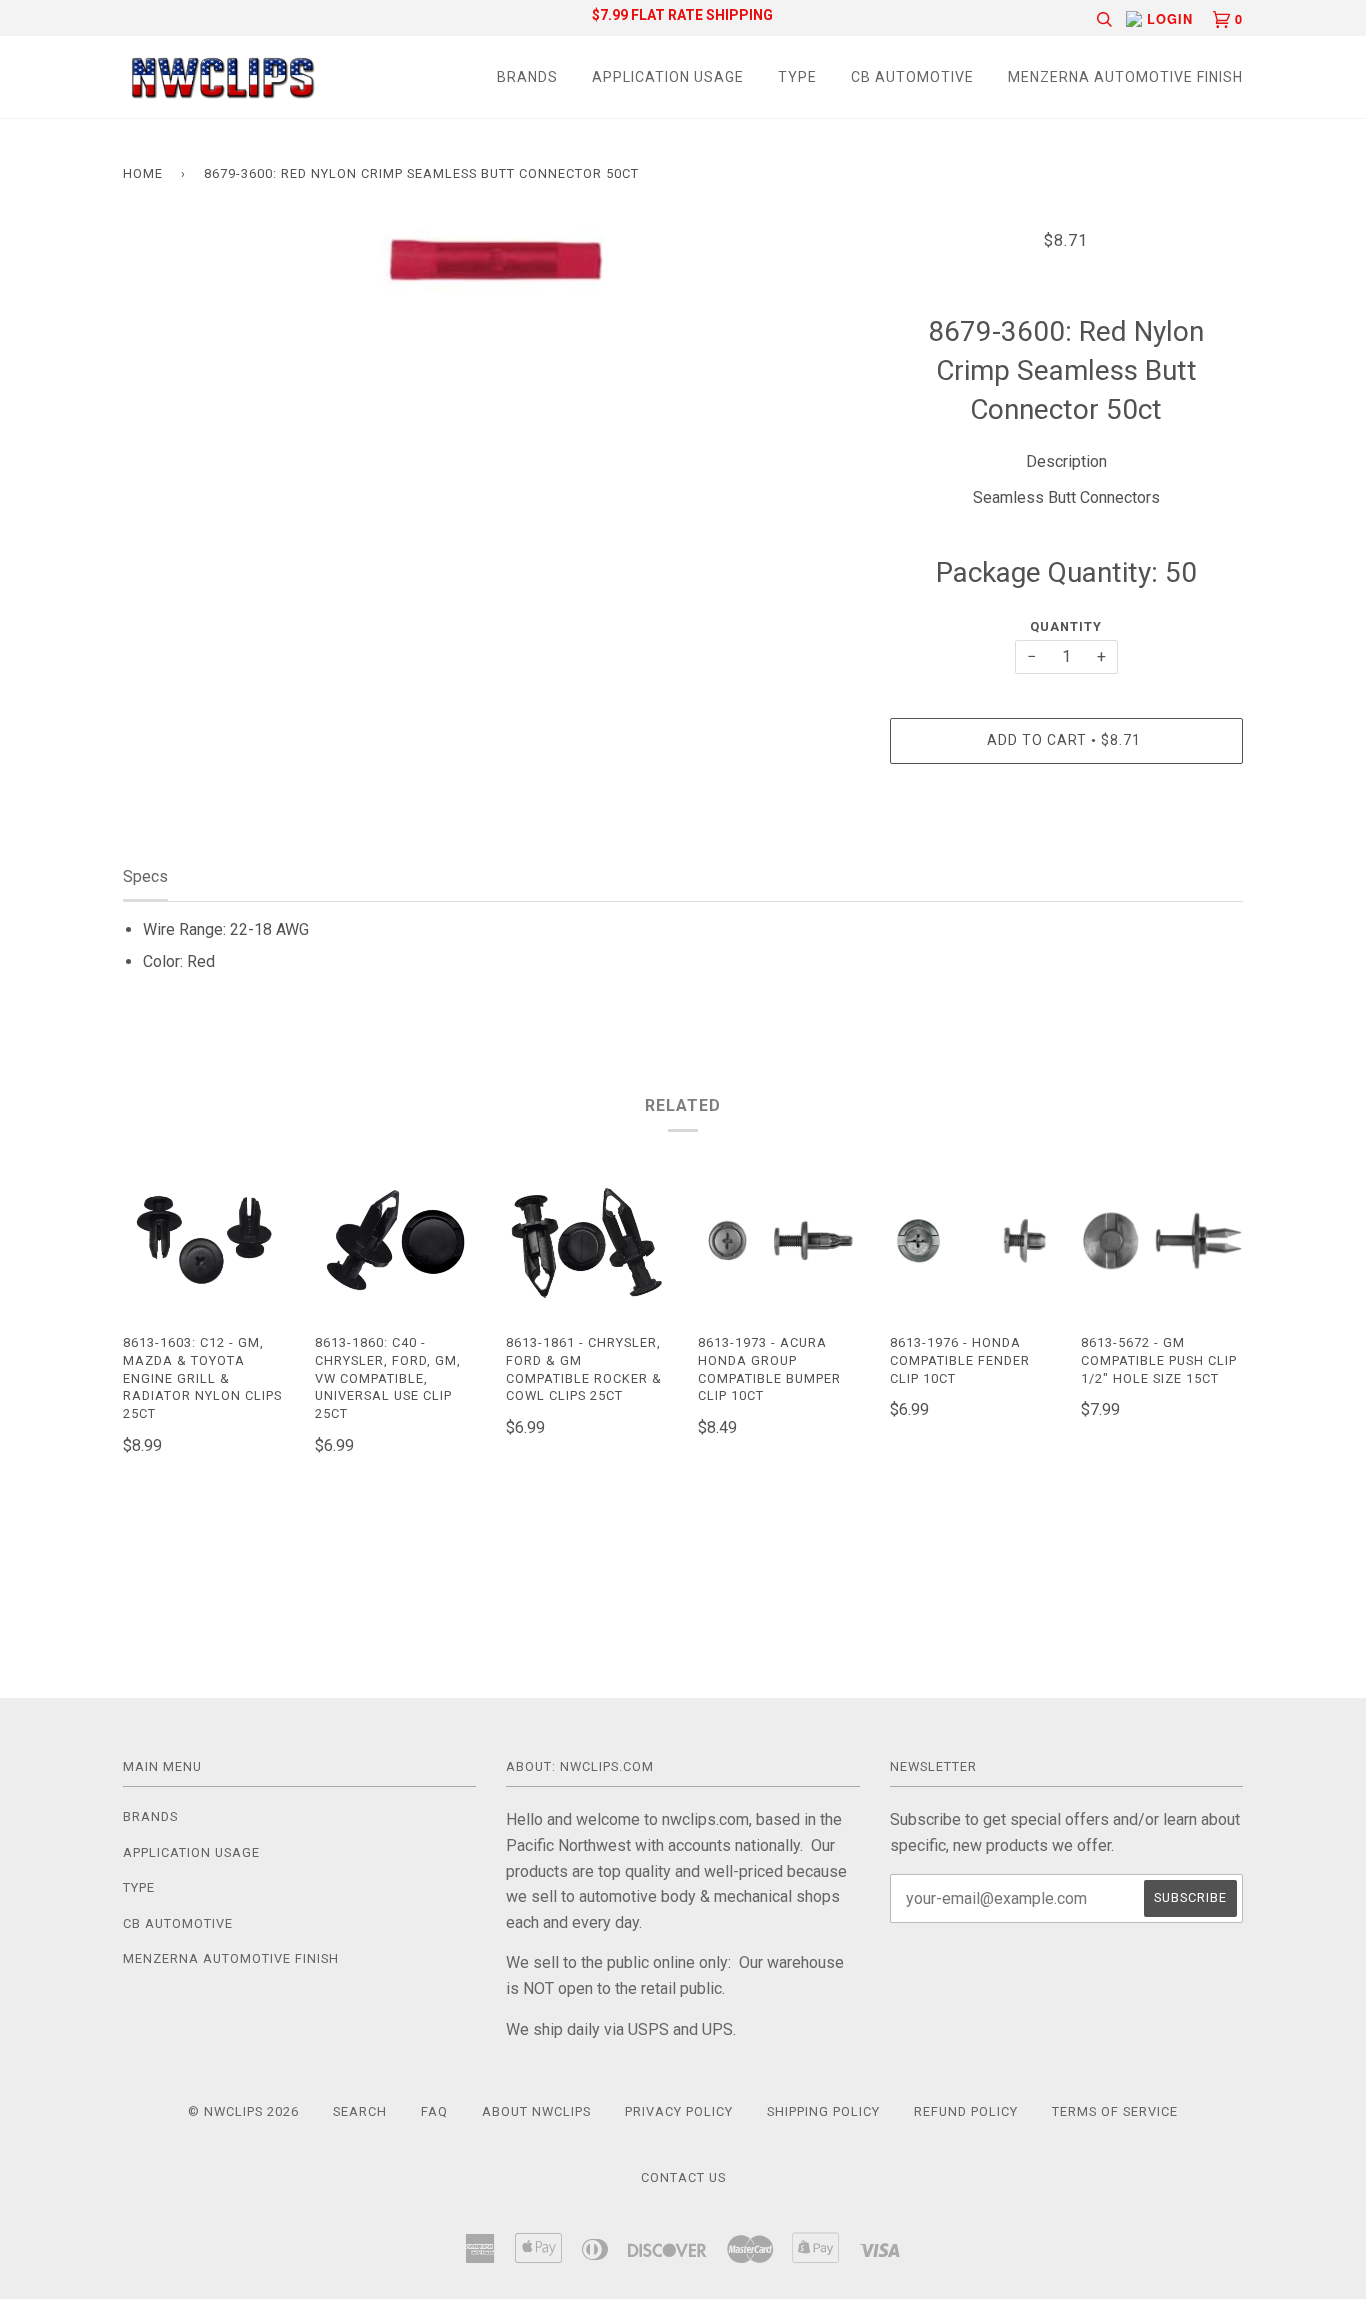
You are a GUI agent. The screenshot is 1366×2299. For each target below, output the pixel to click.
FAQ (434, 2111)
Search (360, 2111)
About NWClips (536, 2111)
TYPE (797, 77)
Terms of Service (1115, 2111)
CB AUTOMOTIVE (912, 77)
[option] (491, 261)
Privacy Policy (679, 2111)
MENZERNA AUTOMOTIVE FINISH (1125, 77)
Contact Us (683, 2177)
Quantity (1066, 626)
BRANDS (527, 77)
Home (143, 173)
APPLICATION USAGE (668, 77)
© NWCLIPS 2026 (243, 2111)
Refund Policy (966, 2111)
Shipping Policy (823, 2111)
